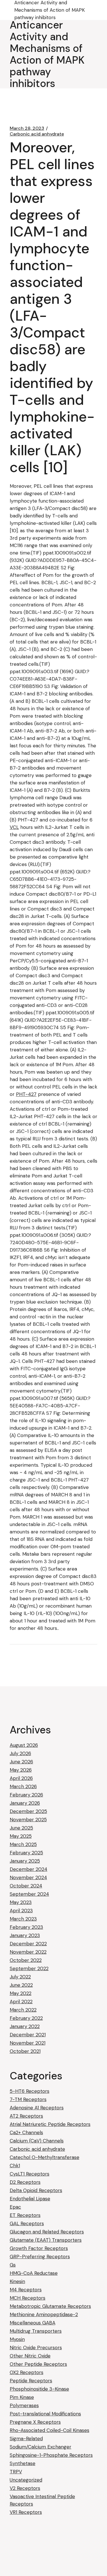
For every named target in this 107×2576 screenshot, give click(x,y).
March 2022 (23, 2010)
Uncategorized (26, 2480)
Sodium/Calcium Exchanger (41, 2447)
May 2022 (21, 1993)
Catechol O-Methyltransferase (45, 2157)
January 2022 (25, 2026)
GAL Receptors (27, 2223)
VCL (14, 827)
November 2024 (28, 1877)
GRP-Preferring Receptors (40, 2257)
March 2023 (23, 1919)
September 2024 (29, 1894)
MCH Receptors (28, 2298)
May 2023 (21, 1902)
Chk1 (15, 2166)
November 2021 (28, 2043)
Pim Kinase (22, 2397)
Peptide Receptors (31, 2381)
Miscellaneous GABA (33, 2323)
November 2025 (28, 1820)
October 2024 (26, 1886)
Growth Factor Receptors (39, 2248)
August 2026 (24, 1745)
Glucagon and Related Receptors (47, 2232)
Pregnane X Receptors (35, 2422)
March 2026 (23, 1786)
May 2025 (21, 1836)
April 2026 (21, 1778)
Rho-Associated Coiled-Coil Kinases (50, 2430)
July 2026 (20, 1753)
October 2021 (25, 2051)
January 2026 (25, 1803)
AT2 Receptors (26, 2116)
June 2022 (21, 1985)
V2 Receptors (25, 2488)
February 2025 (26, 1853)
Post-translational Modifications (45, 2414)
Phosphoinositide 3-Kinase (39, 2389)
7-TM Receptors (28, 2099)
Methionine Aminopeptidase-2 (44, 2314)
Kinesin (17, 2281)
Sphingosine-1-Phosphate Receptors (51, 2455)
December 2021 (28, 2035)
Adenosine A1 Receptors (37, 2108)
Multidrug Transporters (36, 2331)
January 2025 (25, 1861)
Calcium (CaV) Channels (37, 2141)
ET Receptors (25, 2215)
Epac (15, 2207)
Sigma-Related (26, 2439)
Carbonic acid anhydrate (37, 134)
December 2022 (28, 1944)
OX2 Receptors (27, 2372)
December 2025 (28, 1811)
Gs (13, 2265)
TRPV (16, 2472)
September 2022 (29, 1968)
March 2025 (23, 1844)
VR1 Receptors (26, 2512)
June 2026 (21, 1762)
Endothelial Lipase (30, 2199)
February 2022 (26, 2018)
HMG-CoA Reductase (34, 2273)
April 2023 (21, 1911)
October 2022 (26, 1960)
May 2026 (21, 1770)
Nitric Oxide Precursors (36, 2348)
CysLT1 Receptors (30, 2174)
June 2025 (21, 1828)
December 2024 (29, 1869)
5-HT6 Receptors (30, 2091)
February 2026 (26, 1795)
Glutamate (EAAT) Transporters (46, 2240)
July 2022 (20, 1977)
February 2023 (26, 1927)
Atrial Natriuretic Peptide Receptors (50, 2124)
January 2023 (25, 1935)
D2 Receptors (25, 2182)
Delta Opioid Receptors (36, 2190)
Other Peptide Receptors (38, 2364)
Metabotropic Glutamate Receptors (50, 2306)
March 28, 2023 (27, 128)
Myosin (17, 2339)
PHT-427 (26, 1094)
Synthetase (23, 2463)
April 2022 (21, 2002)
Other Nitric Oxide (30, 2356)
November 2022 (28, 1952)
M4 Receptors (26, 2290)
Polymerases (24, 2405)
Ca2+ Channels (26, 2132)
